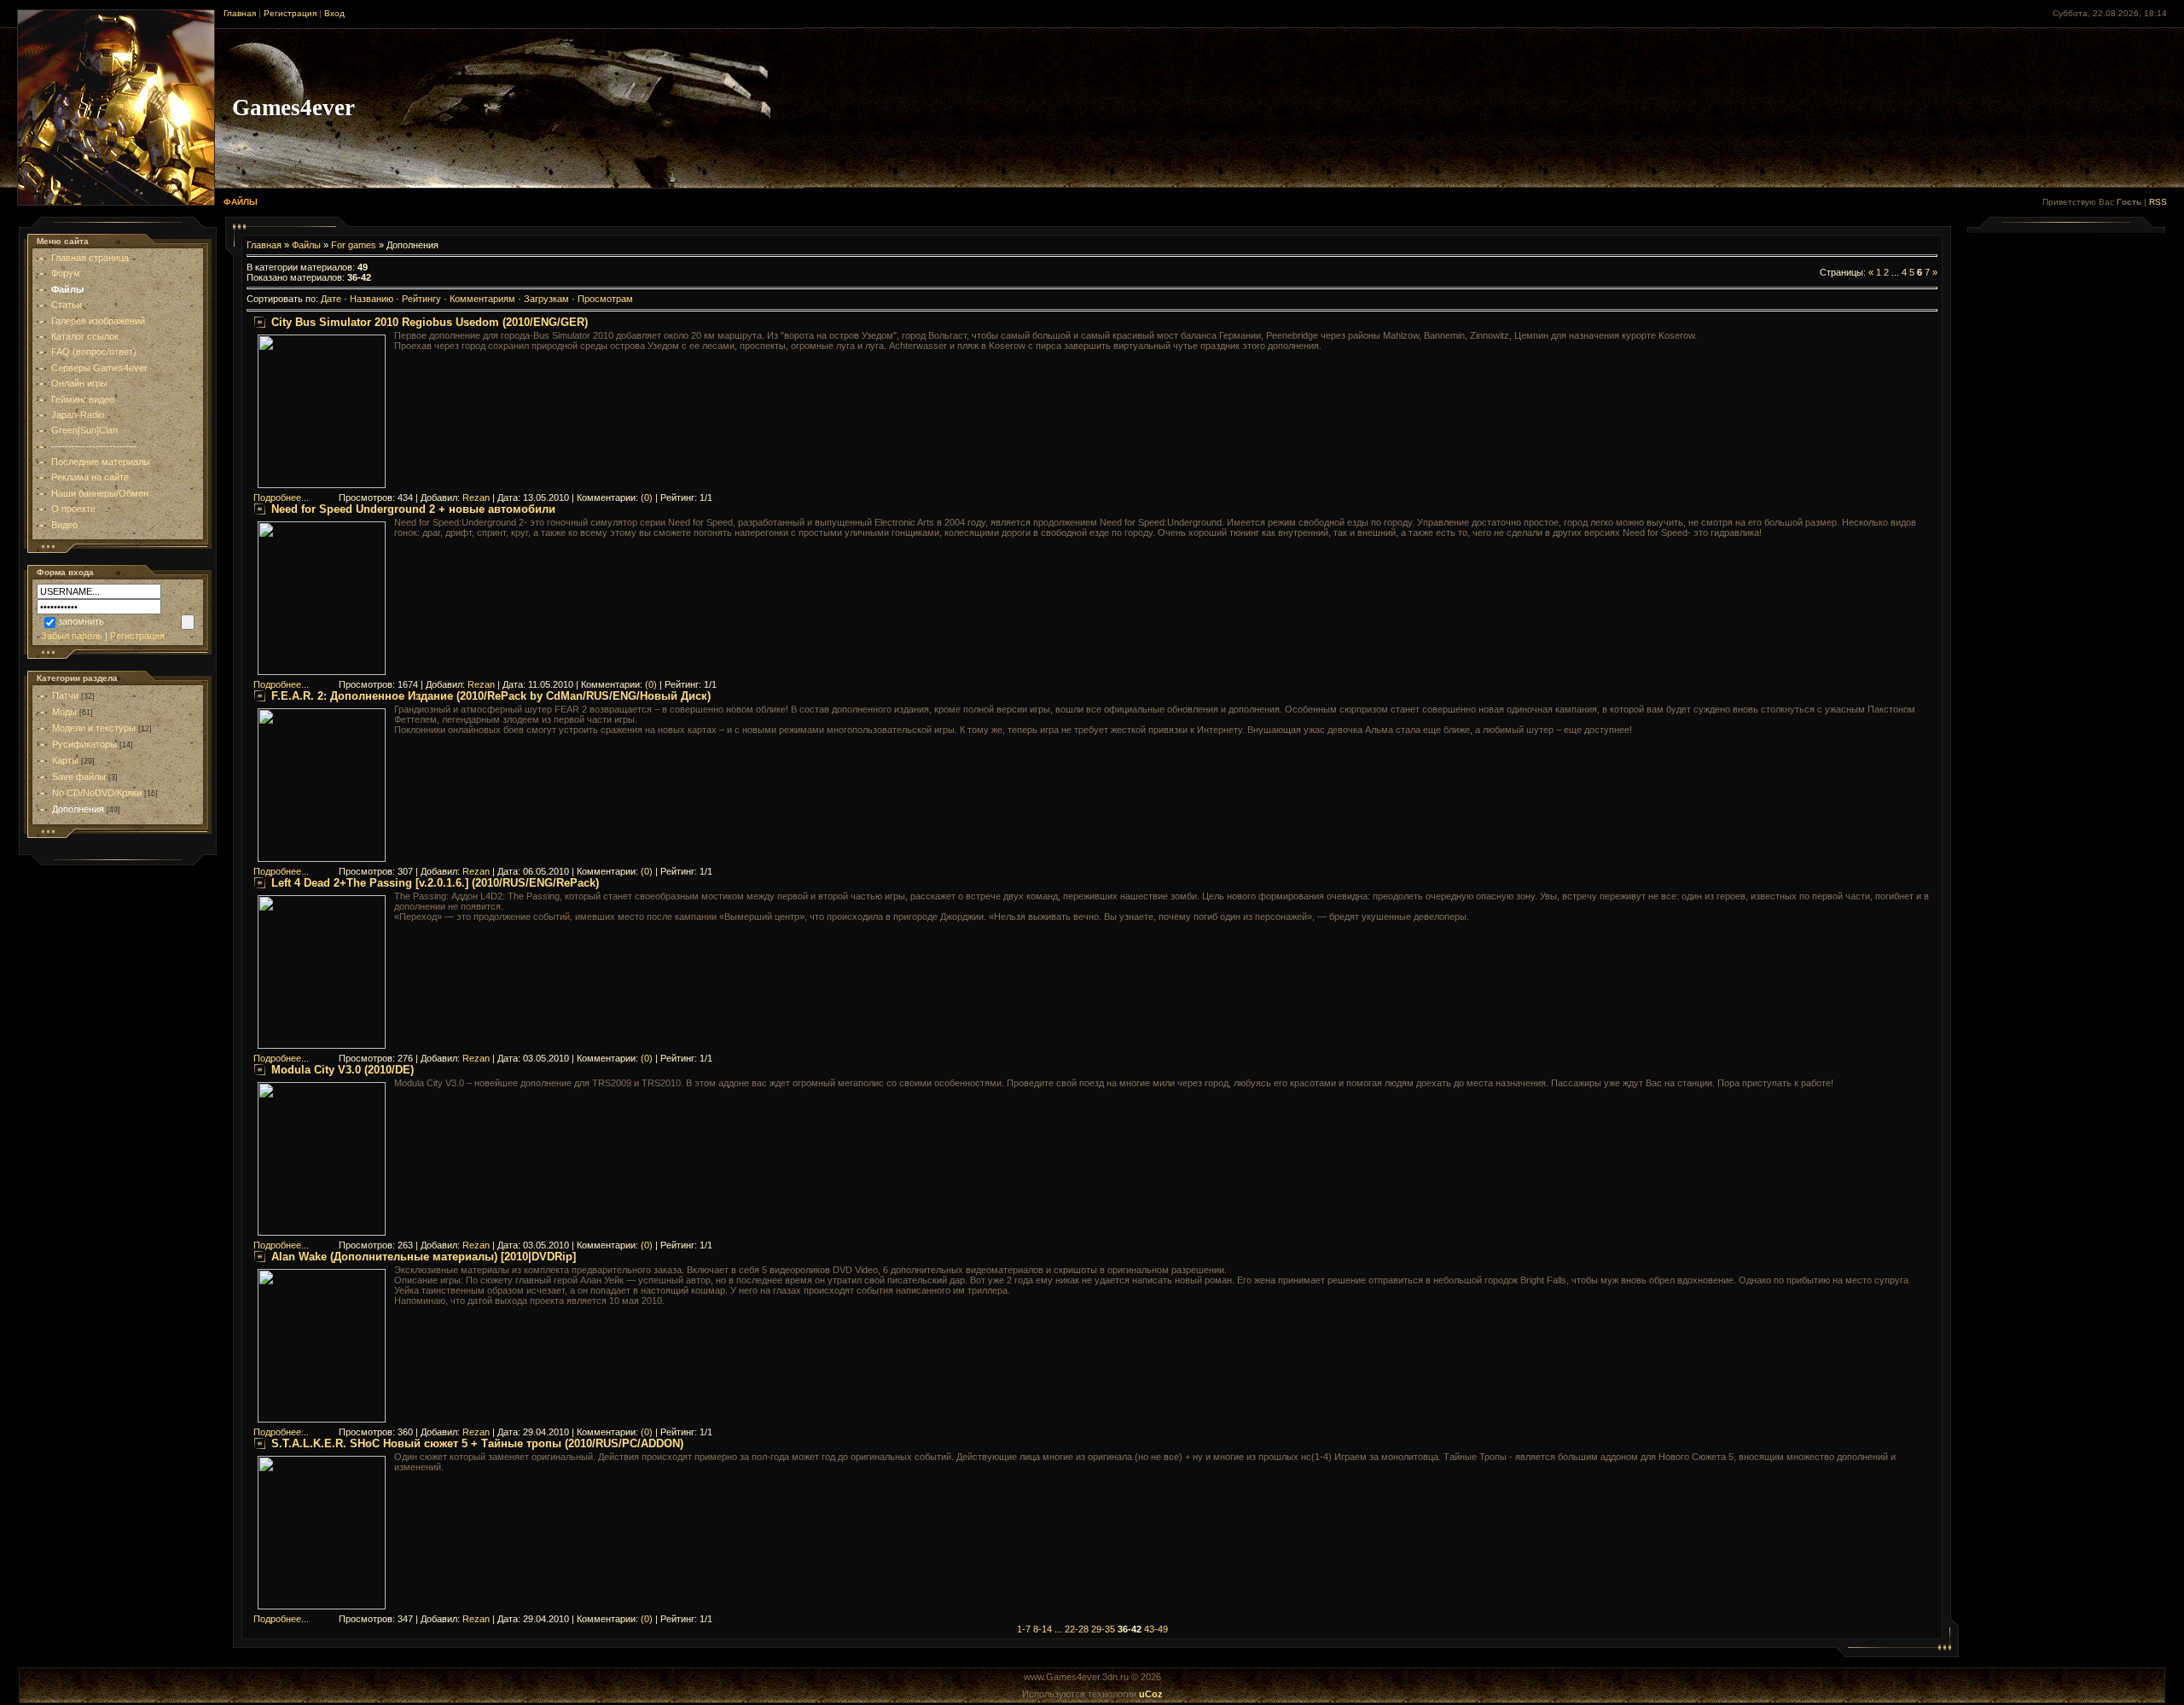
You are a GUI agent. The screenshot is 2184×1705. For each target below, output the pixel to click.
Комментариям (482, 299)
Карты (65, 760)
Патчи (65, 695)
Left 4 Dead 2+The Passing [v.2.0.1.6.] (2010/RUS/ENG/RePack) (435, 883)
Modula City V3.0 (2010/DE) (343, 1070)
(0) (647, 498)
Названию (372, 299)
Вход (334, 13)
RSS (2158, 202)
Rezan (476, 498)
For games (354, 245)
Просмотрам (605, 299)
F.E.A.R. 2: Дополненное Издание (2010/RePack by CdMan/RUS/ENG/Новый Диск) (491, 696)
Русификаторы (84, 744)
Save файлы (79, 777)
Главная (240, 13)
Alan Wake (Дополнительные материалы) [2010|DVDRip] (424, 1257)
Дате (331, 299)
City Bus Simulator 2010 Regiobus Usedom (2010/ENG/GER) (430, 322)
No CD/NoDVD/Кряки (97, 793)
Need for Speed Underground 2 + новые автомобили (413, 509)
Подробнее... (281, 498)
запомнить (81, 621)
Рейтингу (421, 299)
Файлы (306, 245)
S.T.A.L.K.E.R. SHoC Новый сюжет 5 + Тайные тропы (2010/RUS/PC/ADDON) (477, 1443)
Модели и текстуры (94, 728)
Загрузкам (546, 299)
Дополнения (78, 809)
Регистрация (290, 13)
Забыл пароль (72, 636)
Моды (64, 712)
